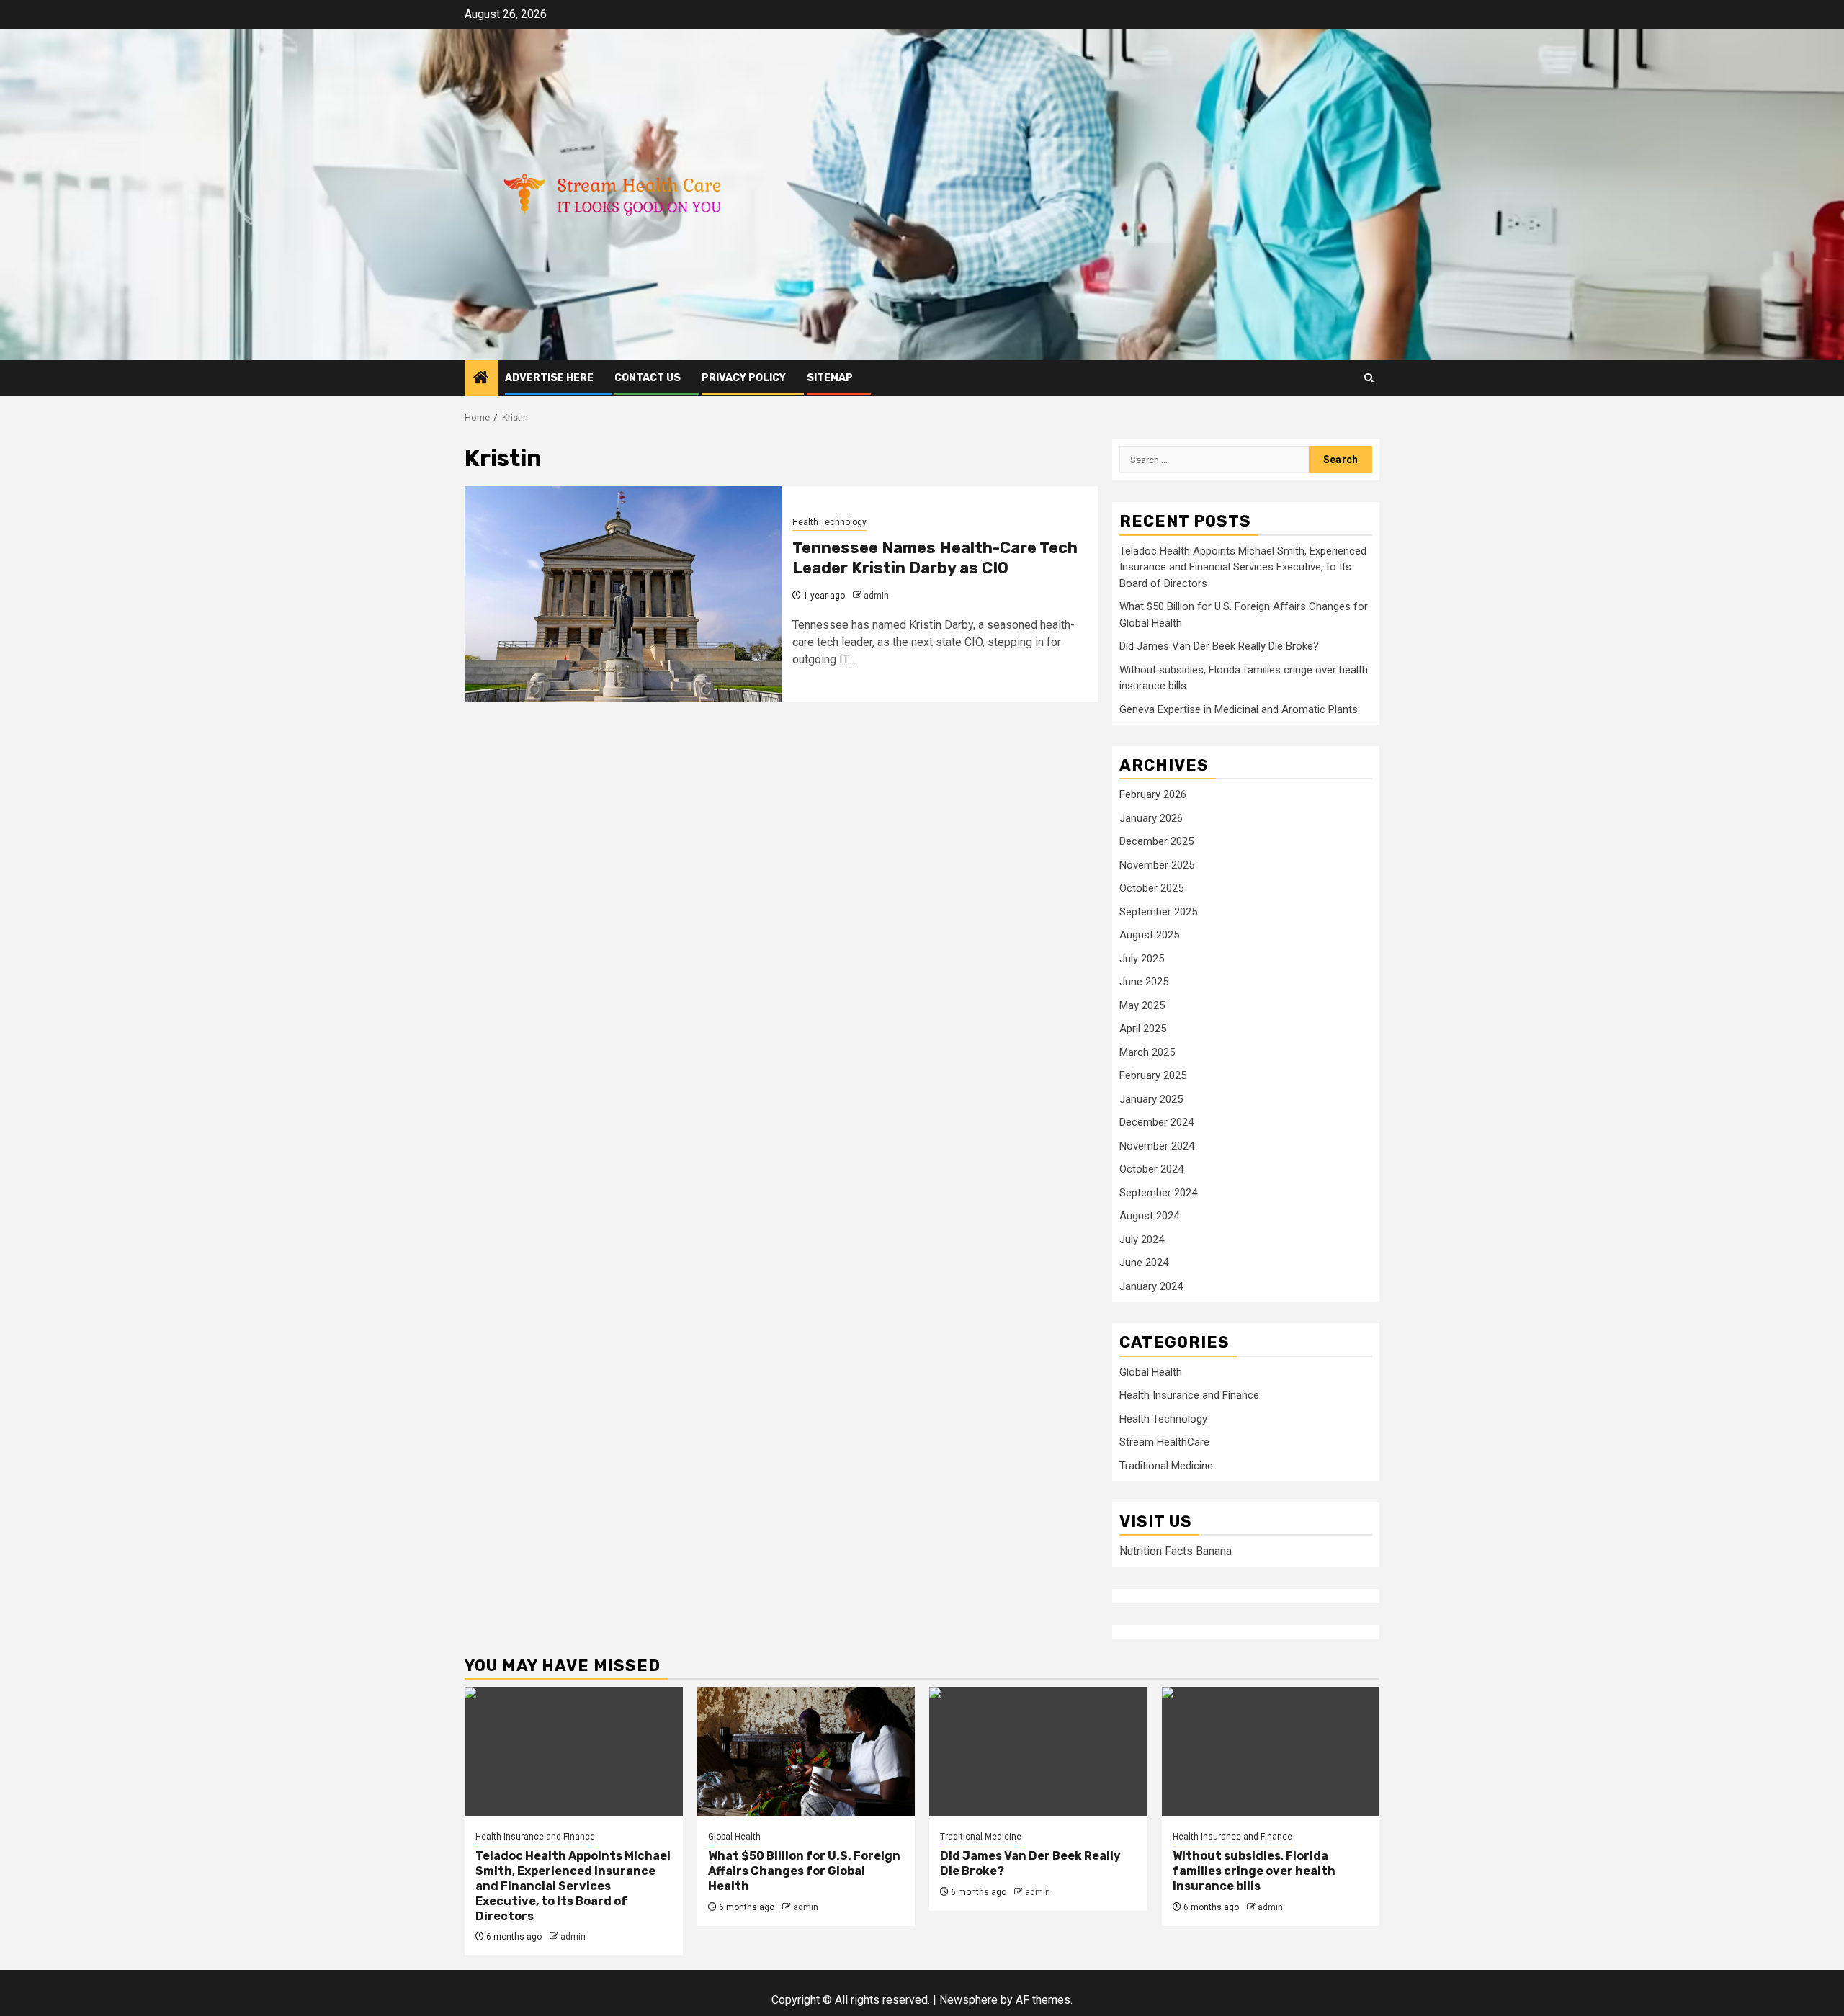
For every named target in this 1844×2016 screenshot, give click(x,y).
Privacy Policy (744, 378)
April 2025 (1143, 1029)
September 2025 (1158, 912)
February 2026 (1153, 794)
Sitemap (830, 378)
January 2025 (1151, 1099)
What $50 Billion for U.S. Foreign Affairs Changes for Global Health (804, 1871)
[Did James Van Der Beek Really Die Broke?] (1038, 1752)
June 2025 (1144, 982)
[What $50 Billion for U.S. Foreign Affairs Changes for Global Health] (806, 1752)
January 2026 (1151, 818)
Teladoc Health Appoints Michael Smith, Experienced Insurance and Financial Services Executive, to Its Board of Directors (1243, 567)
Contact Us (648, 378)
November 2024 (1157, 1146)
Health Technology (829, 522)
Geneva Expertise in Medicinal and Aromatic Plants (1239, 709)
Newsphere (968, 2000)
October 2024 (1151, 1169)
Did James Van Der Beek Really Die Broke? (1219, 646)
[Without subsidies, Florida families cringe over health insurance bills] (1271, 1752)
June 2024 (1144, 1263)
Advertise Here (549, 378)
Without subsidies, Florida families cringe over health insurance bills (1254, 1871)
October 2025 (1151, 888)
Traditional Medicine (1166, 1466)
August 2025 (1149, 935)
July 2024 (1142, 1240)
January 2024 (1151, 1286)
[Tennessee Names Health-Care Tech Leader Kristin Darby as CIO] (623, 594)
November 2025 (1157, 865)
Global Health (1151, 1372)
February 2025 (1153, 1075)
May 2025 (1142, 1005)
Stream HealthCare (1164, 1442)
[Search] (1369, 378)
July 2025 (1142, 959)
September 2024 (1158, 1193)
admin (876, 596)
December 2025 (1156, 841)
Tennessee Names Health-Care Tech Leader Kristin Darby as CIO (935, 558)
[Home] (481, 379)
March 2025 (1147, 1052)
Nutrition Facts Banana (1176, 1551)
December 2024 (1156, 1122)
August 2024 (1149, 1216)
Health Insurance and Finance (1189, 1395)
